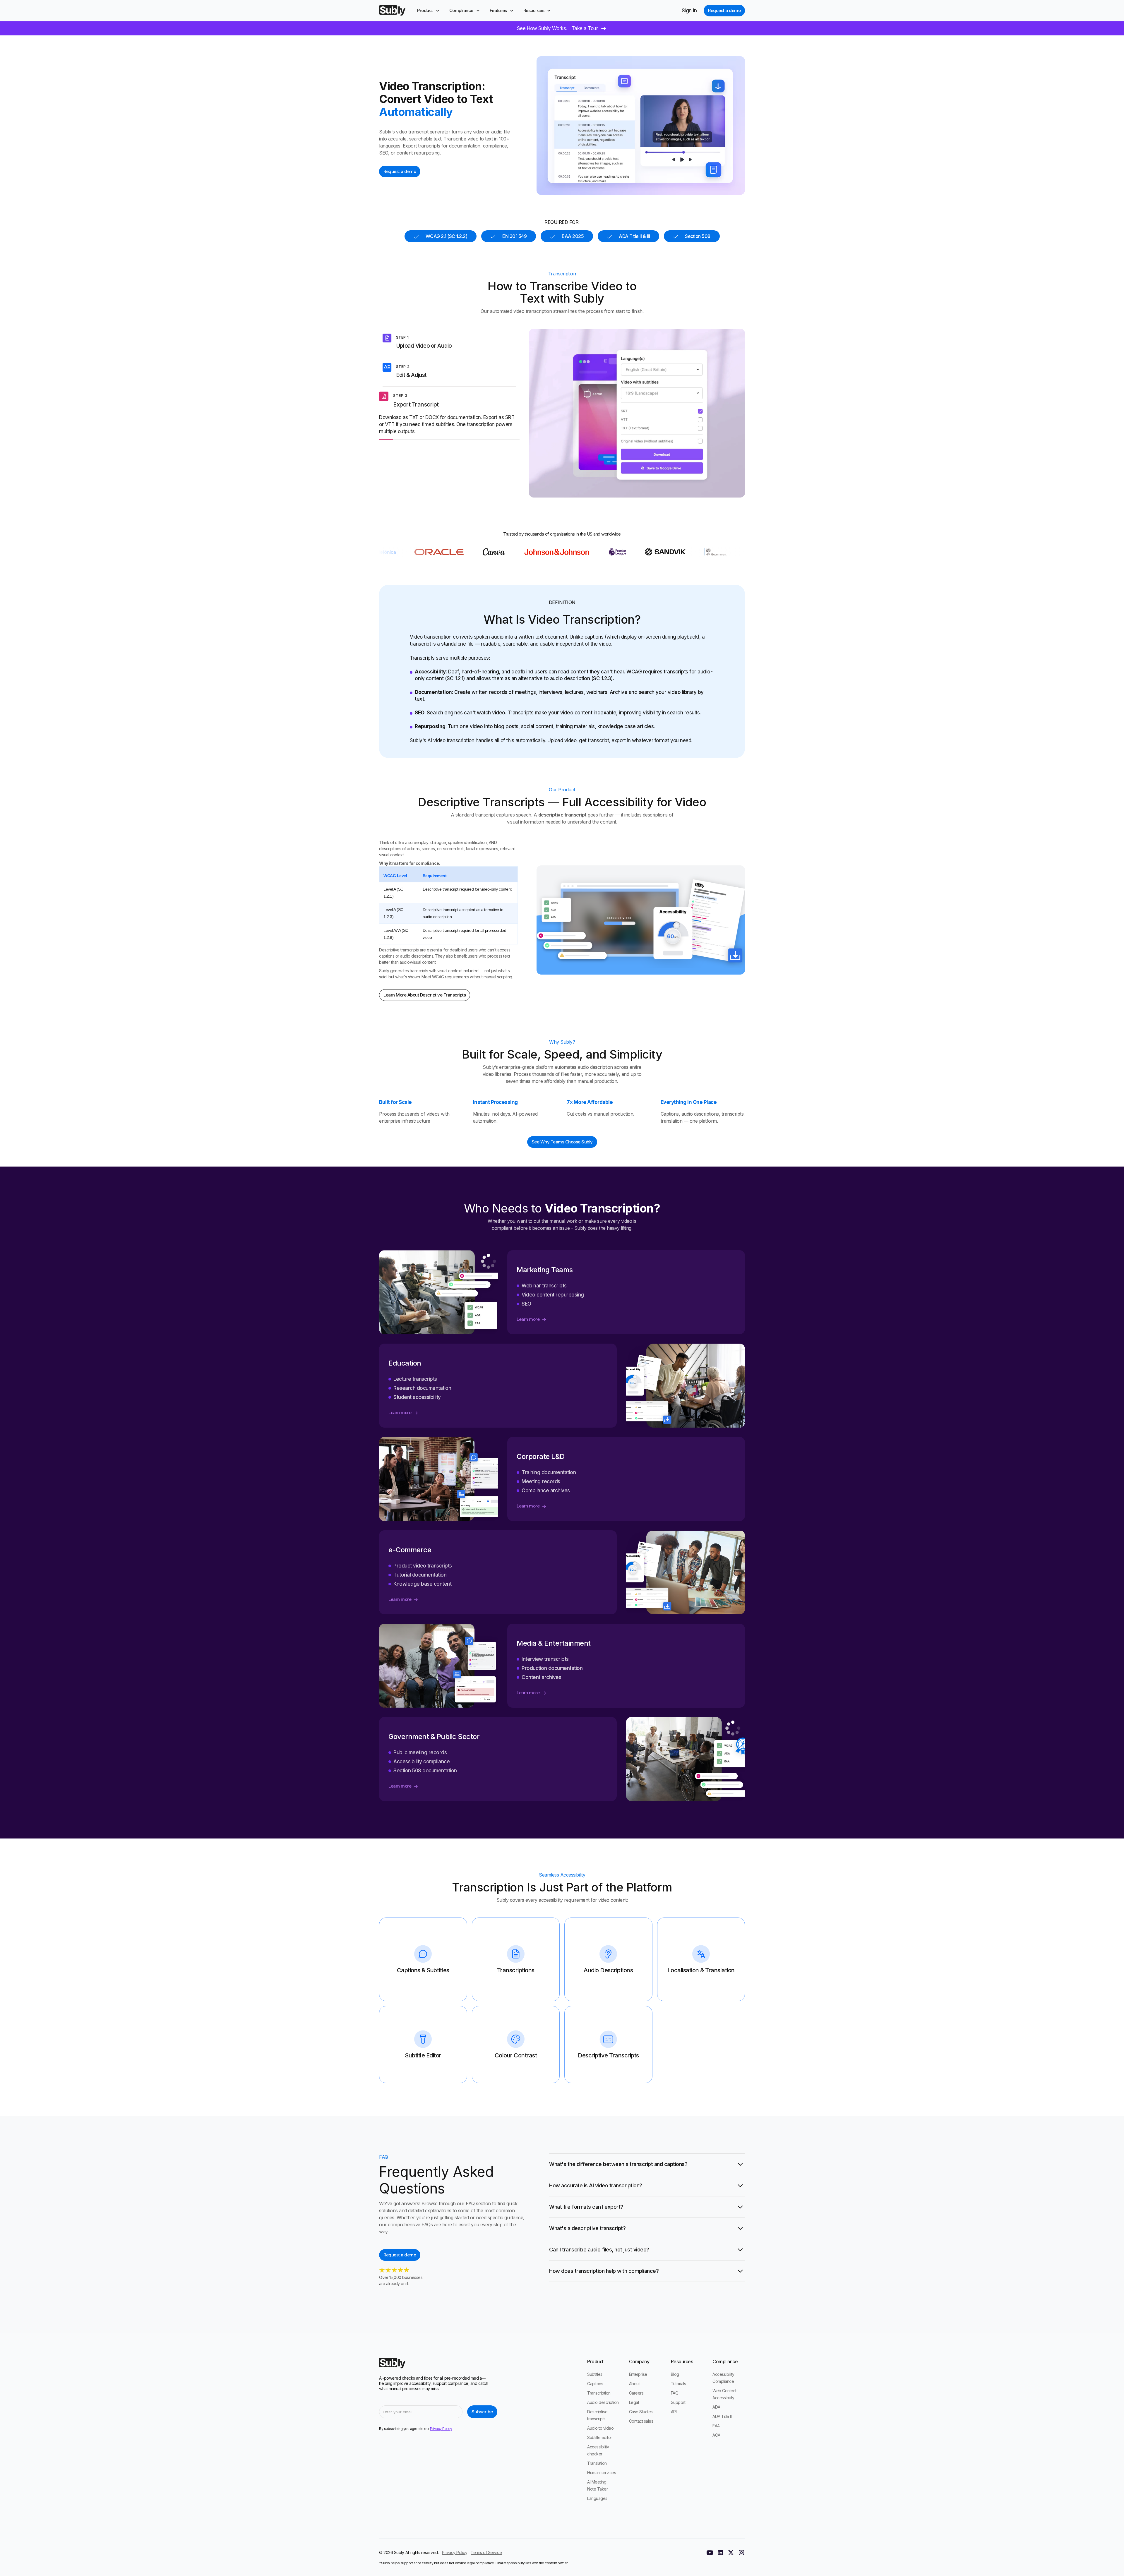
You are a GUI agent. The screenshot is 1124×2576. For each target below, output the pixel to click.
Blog (675, 2374)
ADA (716, 2407)
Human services (602, 2473)
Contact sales (641, 2421)
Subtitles (595, 2374)
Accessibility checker (598, 2450)
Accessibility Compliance (723, 2378)
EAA (716, 2426)
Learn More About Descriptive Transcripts (425, 995)
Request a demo (724, 10)
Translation (597, 2463)
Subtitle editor (600, 2437)
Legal (634, 2402)
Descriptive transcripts (597, 2415)
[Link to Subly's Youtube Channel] (710, 2553)
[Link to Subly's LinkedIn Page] (720, 2553)
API (674, 2412)
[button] (429, 11)
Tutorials (678, 2384)
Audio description (603, 2402)
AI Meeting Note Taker (597, 2485)
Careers (636, 2393)
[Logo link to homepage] (392, 11)
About (634, 2384)
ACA (716, 2435)
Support (678, 2402)
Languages (597, 2498)
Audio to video (600, 2428)
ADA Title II (722, 2416)
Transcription (599, 2393)
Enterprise (638, 2374)
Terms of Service (486, 2552)
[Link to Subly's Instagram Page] (741, 2553)
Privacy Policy (455, 2552)
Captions (595, 2384)
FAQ (675, 2393)
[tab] (449, 343)
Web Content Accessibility (724, 2394)
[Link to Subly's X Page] (731, 2553)
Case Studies (641, 2412)
